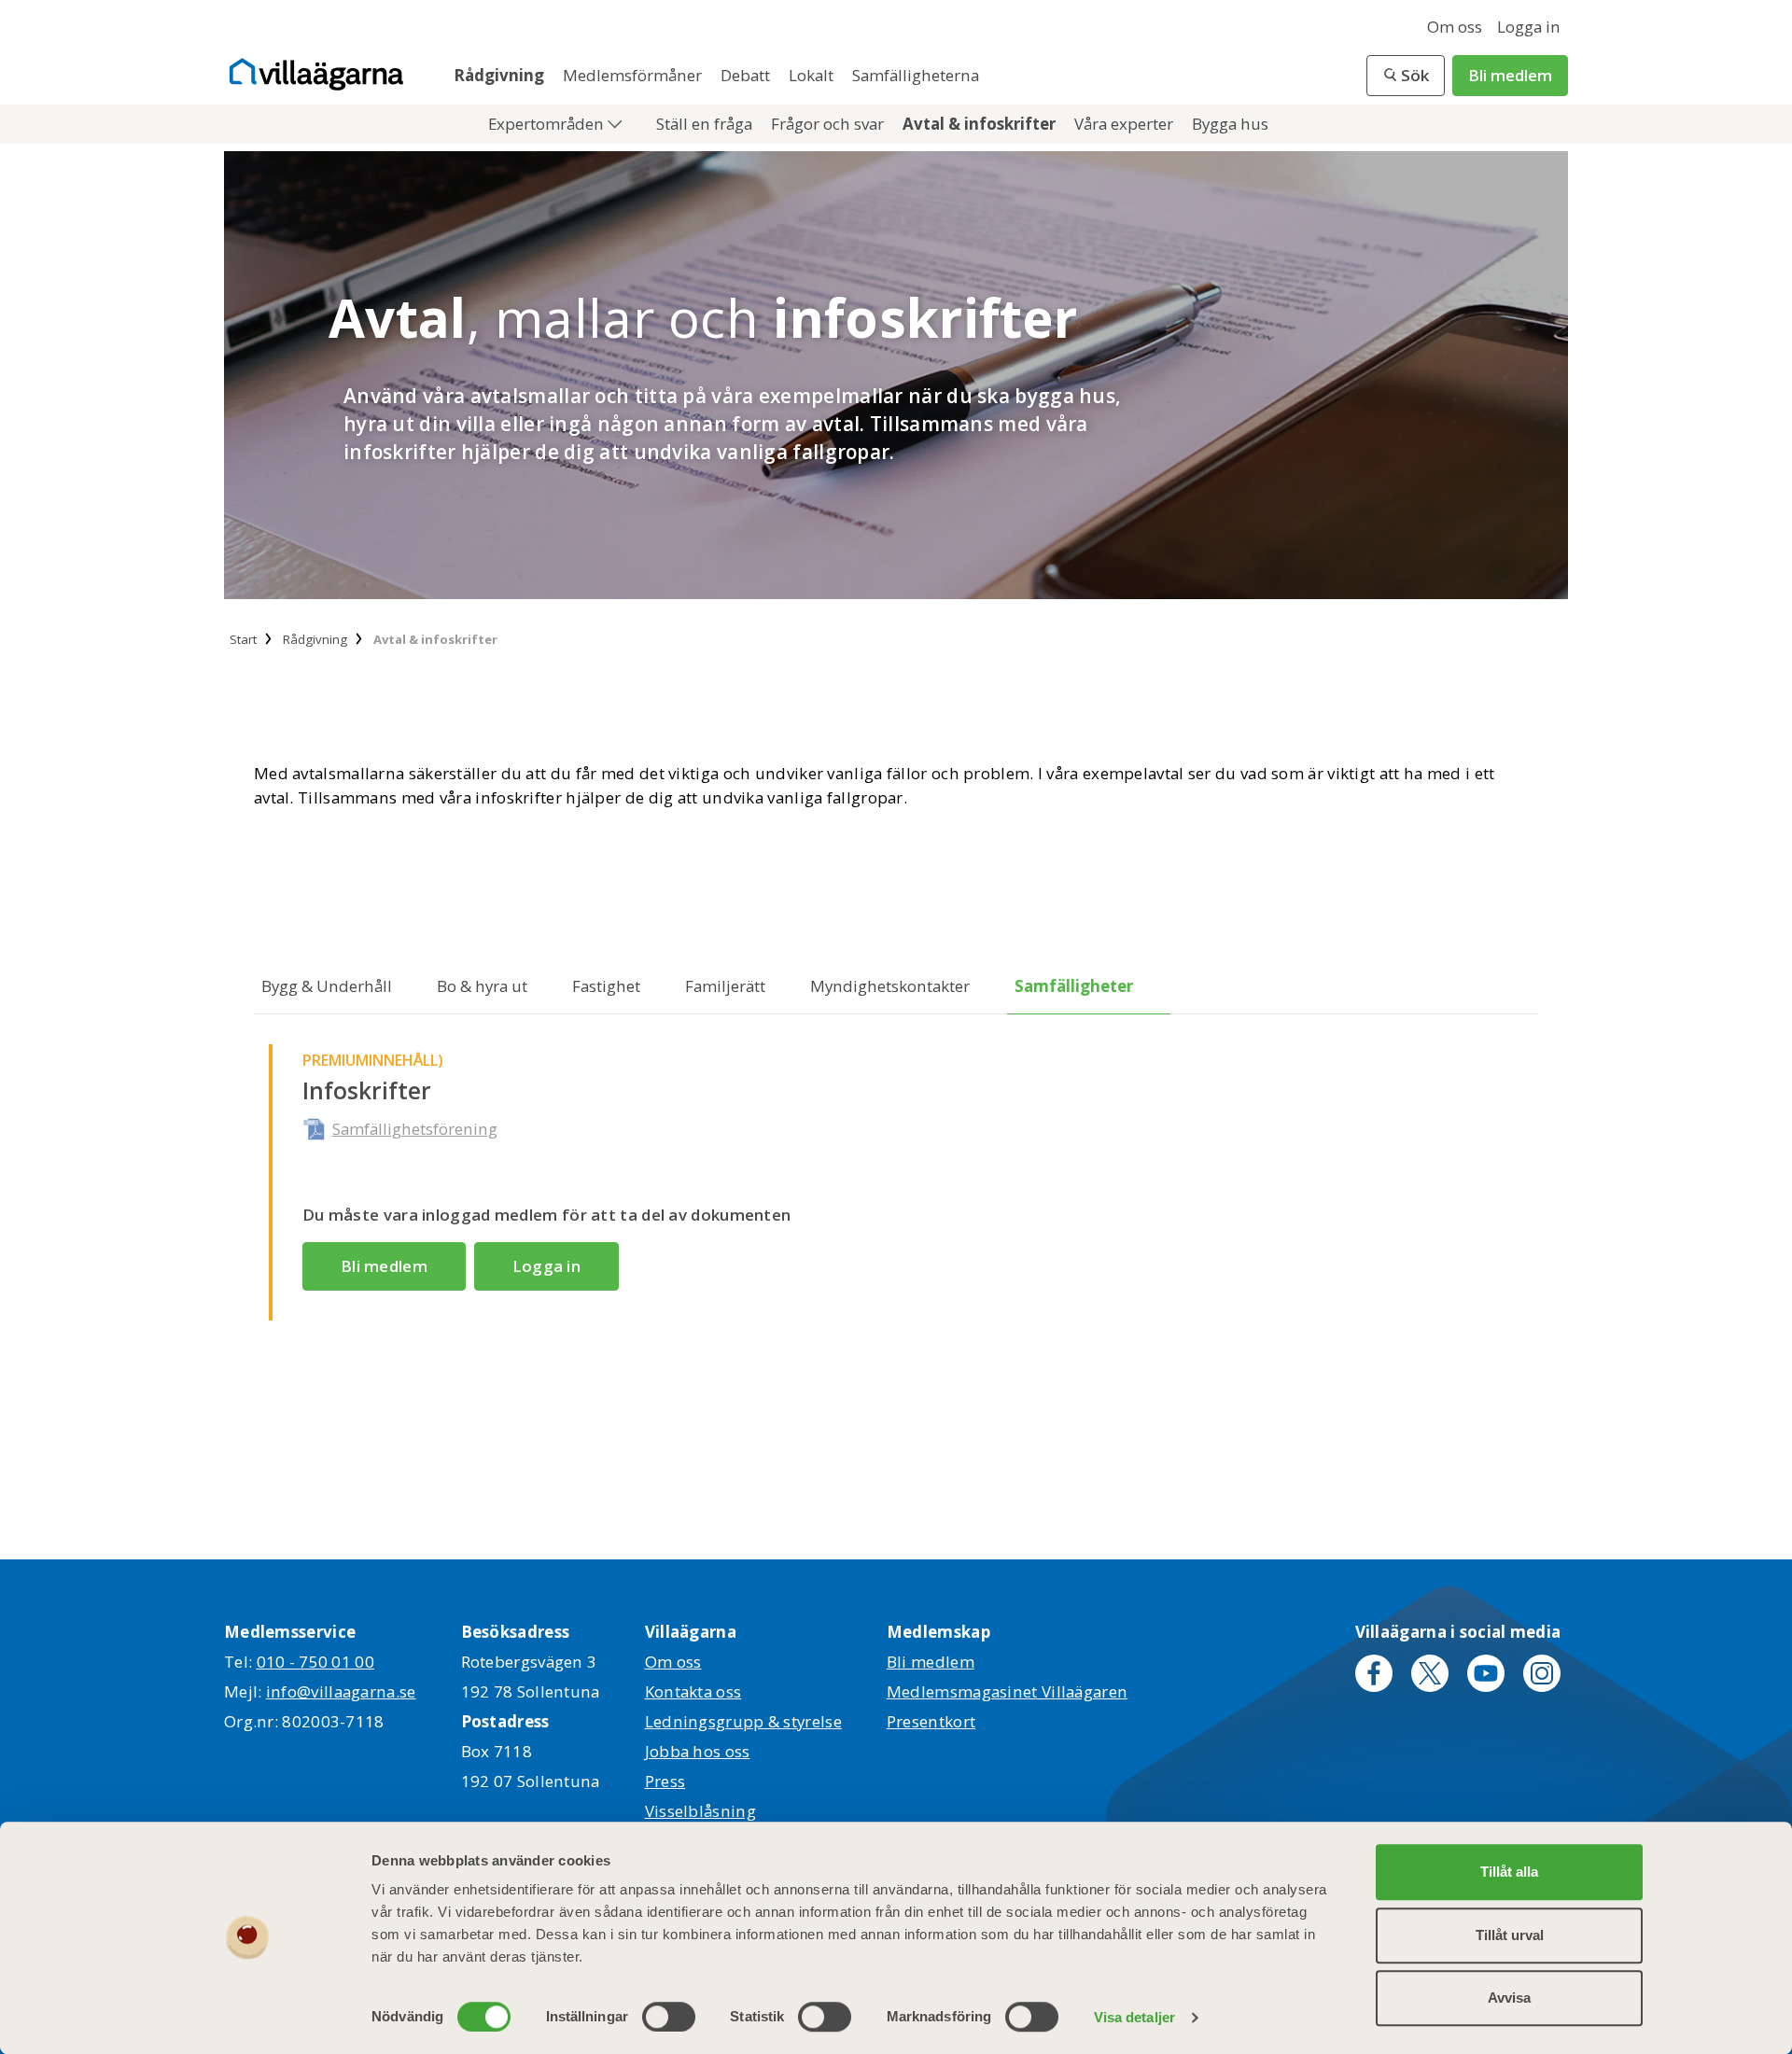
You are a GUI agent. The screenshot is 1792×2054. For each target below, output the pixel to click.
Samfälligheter (1074, 986)
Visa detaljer (1134, 2017)
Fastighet (606, 986)
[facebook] (1374, 1673)
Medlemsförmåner (634, 75)
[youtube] (1486, 1673)
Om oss (1455, 27)
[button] (1406, 76)
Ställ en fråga (706, 124)
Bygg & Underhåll (327, 986)
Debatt (747, 75)
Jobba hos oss (698, 1751)
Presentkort (931, 1721)
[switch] (669, 2017)
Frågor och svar (829, 124)
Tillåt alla (1509, 1872)
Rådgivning (501, 75)
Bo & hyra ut (482, 986)
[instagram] (1542, 1673)
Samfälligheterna (916, 75)
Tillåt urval (1510, 1935)
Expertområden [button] (548, 124)
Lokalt (813, 75)
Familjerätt (725, 986)
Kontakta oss (693, 1691)
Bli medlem (1510, 75)
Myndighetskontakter (890, 986)
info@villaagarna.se (341, 1691)
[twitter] (1430, 1673)
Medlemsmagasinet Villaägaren (1007, 1691)
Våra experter (1126, 124)
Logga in (1529, 27)
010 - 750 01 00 (316, 1662)
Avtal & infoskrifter (981, 124)
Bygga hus (1230, 124)
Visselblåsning (700, 1811)
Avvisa (1509, 1998)
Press (665, 1781)
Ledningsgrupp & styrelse (743, 1721)
